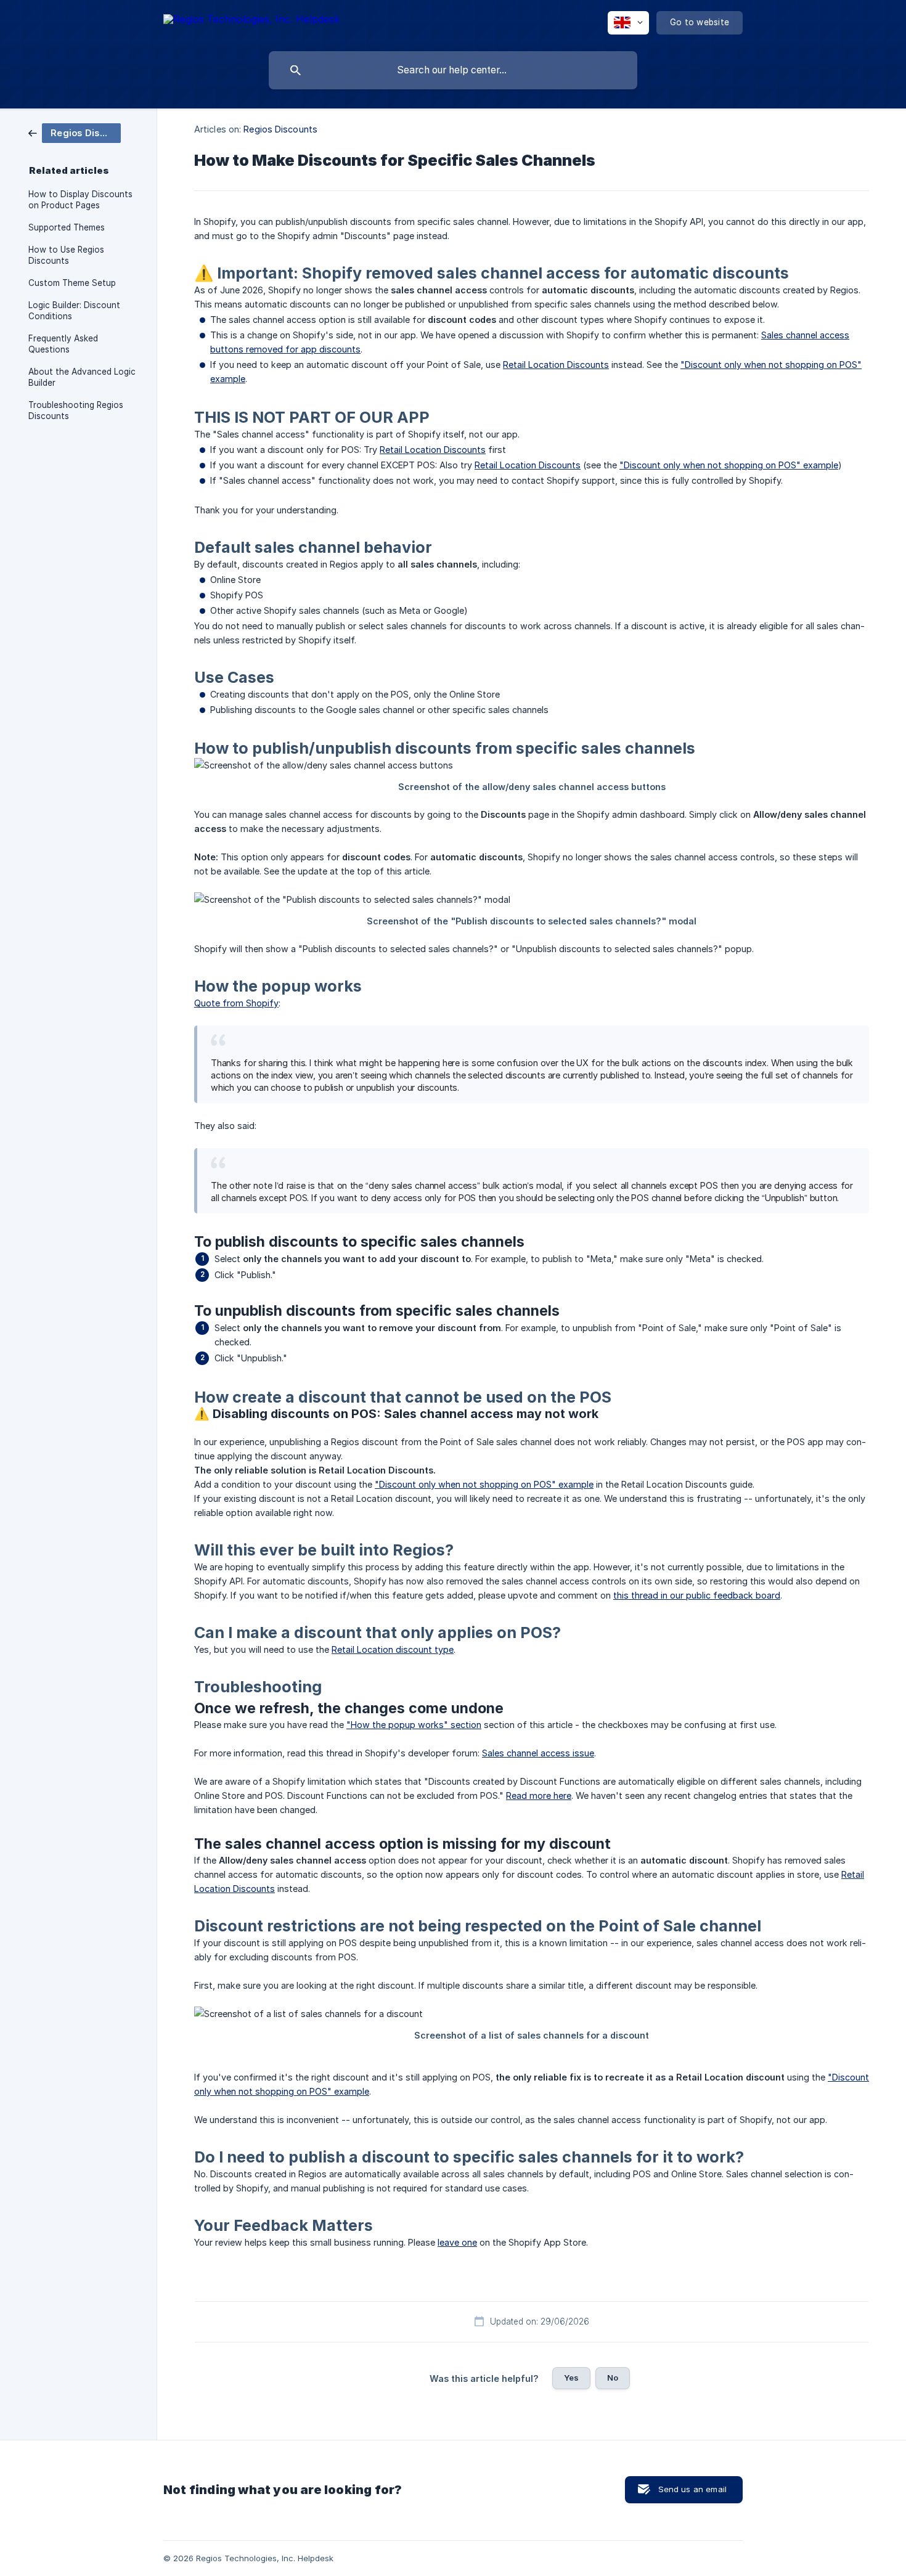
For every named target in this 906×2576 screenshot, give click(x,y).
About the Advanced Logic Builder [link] (82, 377)
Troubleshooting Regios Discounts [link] (76, 410)
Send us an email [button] (692, 2489)
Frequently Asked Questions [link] (63, 344)
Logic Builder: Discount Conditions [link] (74, 311)
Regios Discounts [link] (280, 129)
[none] (251, 21)
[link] (75, 132)
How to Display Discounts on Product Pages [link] (80, 200)
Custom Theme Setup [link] (72, 283)
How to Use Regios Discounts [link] (66, 255)
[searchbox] (453, 70)
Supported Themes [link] (67, 227)
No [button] (613, 2378)
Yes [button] (571, 2378)
